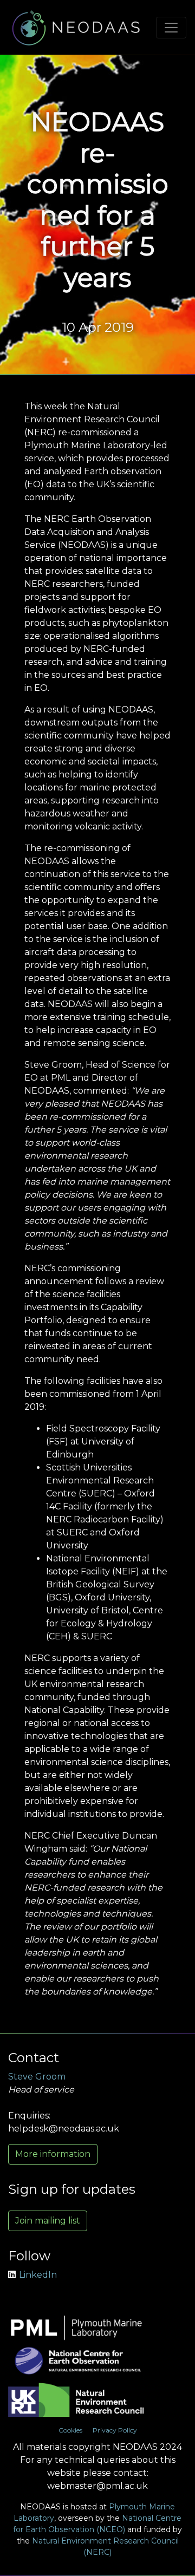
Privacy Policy (115, 2430)
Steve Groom (37, 2077)
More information (53, 2154)
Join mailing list (48, 2221)
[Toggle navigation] (171, 28)
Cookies (70, 2430)
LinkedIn (38, 2275)
